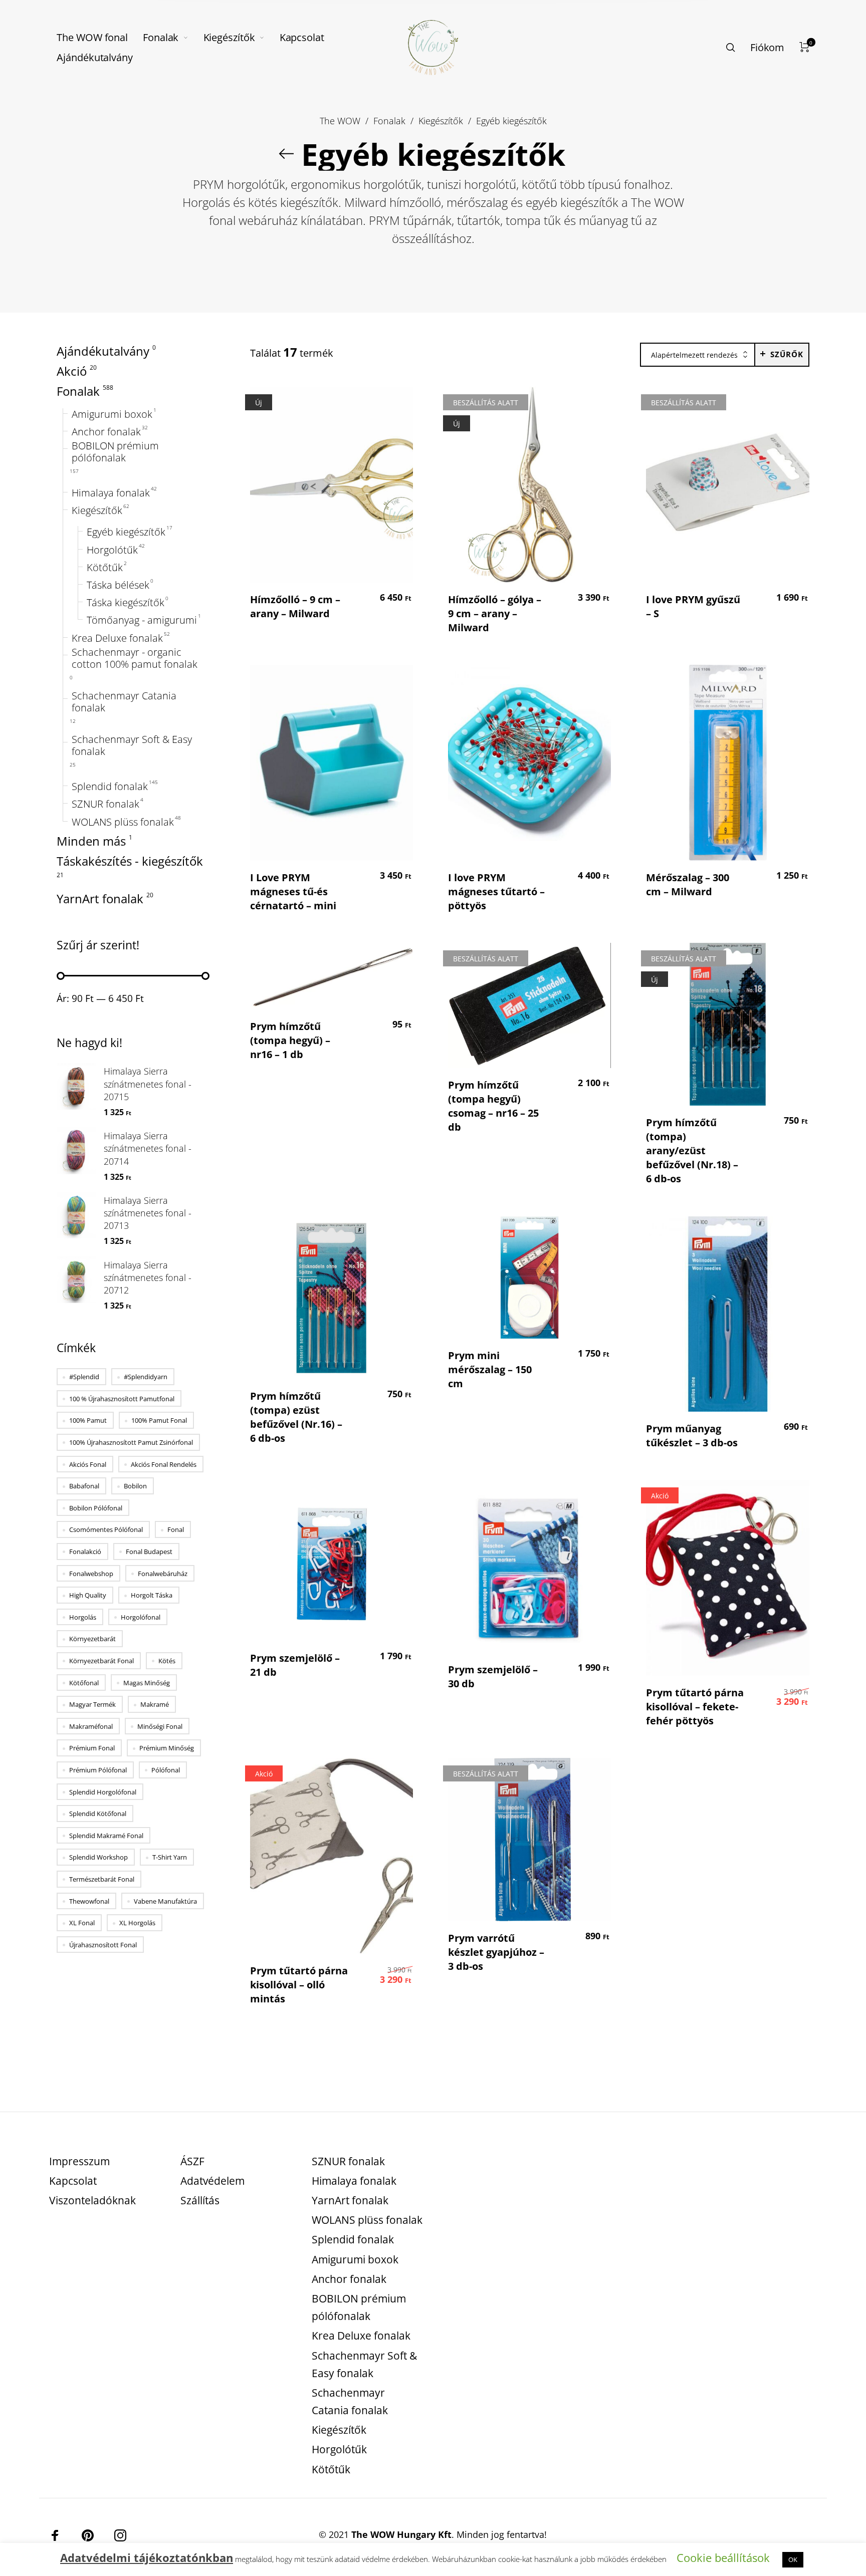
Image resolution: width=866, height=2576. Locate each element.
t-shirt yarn (170, 1858)
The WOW (340, 120)
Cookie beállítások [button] (723, 2557)
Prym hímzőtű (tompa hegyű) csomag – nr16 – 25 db (493, 1106)
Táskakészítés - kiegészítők (130, 861)
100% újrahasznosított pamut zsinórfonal (131, 1442)
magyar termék (92, 1705)
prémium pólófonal (98, 1770)
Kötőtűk (105, 568)
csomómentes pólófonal (106, 1530)
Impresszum (79, 2161)
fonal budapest (149, 1552)
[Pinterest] (88, 2535)
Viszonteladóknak (92, 2200)
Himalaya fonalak (111, 493)
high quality (88, 1596)
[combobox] (698, 355)
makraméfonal (91, 1726)
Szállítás (200, 2200)
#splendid (84, 1377)
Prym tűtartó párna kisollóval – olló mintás (299, 1985)
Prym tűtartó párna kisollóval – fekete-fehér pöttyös (695, 1707)
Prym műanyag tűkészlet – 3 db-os (692, 1436)
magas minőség (147, 1683)
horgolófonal (141, 1617)
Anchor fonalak (106, 432)
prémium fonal (92, 1748)
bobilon (135, 1486)
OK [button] (793, 2559)
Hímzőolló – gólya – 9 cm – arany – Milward (495, 613)
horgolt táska (152, 1596)
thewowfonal (89, 1901)
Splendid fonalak (110, 787)
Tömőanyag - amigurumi (142, 621)
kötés (167, 1661)
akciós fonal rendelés (164, 1464)
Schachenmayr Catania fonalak (124, 702)
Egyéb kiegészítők (126, 533)
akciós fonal (88, 1464)
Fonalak (389, 120)
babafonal (84, 1486)
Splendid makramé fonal (106, 1836)
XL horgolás (137, 1923)
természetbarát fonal (102, 1879)
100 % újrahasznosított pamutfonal (122, 1399)
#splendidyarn (146, 1377)
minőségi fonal (160, 1726)
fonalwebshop (91, 1574)
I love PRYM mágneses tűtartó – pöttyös (496, 891)
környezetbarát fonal (101, 1661)
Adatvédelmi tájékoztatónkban (147, 2557)
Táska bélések (118, 585)
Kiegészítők (441, 120)
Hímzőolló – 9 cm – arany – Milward (295, 606)
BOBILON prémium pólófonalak (115, 452)
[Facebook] (55, 2535)
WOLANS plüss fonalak (123, 822)
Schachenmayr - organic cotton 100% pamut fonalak (135, 658)
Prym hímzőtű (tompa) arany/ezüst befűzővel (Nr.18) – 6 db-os (692, 1150)
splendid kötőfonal (98, 1814)
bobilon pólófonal (96, 1508)
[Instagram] (120, 2535)
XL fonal (82, 1923)
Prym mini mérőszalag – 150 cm (490, 1369)
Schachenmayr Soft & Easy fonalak (132, 745)
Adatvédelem (212, 2181)
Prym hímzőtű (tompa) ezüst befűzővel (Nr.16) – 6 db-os (296, 1417)
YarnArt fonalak (100, 899)
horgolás (83, 1617)
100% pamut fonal (159, 1421)
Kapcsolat (73, 2181)
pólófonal (166, 1770)
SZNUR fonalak (105, 805)
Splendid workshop (98, 1858)
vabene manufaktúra (165, 1901)
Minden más (91, 841)
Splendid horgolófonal (103, 1792)
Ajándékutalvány (103, 351)
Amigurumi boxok (112, 414)
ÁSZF (192, 2161)
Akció (72, 371)
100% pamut (88, 1421)
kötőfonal (84, 1683)
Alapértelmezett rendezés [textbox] (694, 355)
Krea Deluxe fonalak (117, 638)
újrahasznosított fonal (103, 1945)
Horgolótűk (112, 550)
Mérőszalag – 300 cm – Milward (688, 884)
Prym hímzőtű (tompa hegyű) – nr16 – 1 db (290, 1040)
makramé (155, 1705)
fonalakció (85, 1552)
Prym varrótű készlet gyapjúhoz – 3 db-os (496, 1952)
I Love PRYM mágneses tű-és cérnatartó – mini (293, 891)
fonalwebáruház (163, 1574)
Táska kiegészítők (126, 603)
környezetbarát (92, 1639)
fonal (176, 1530)
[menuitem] (100, 38)
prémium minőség (167, 1748)
